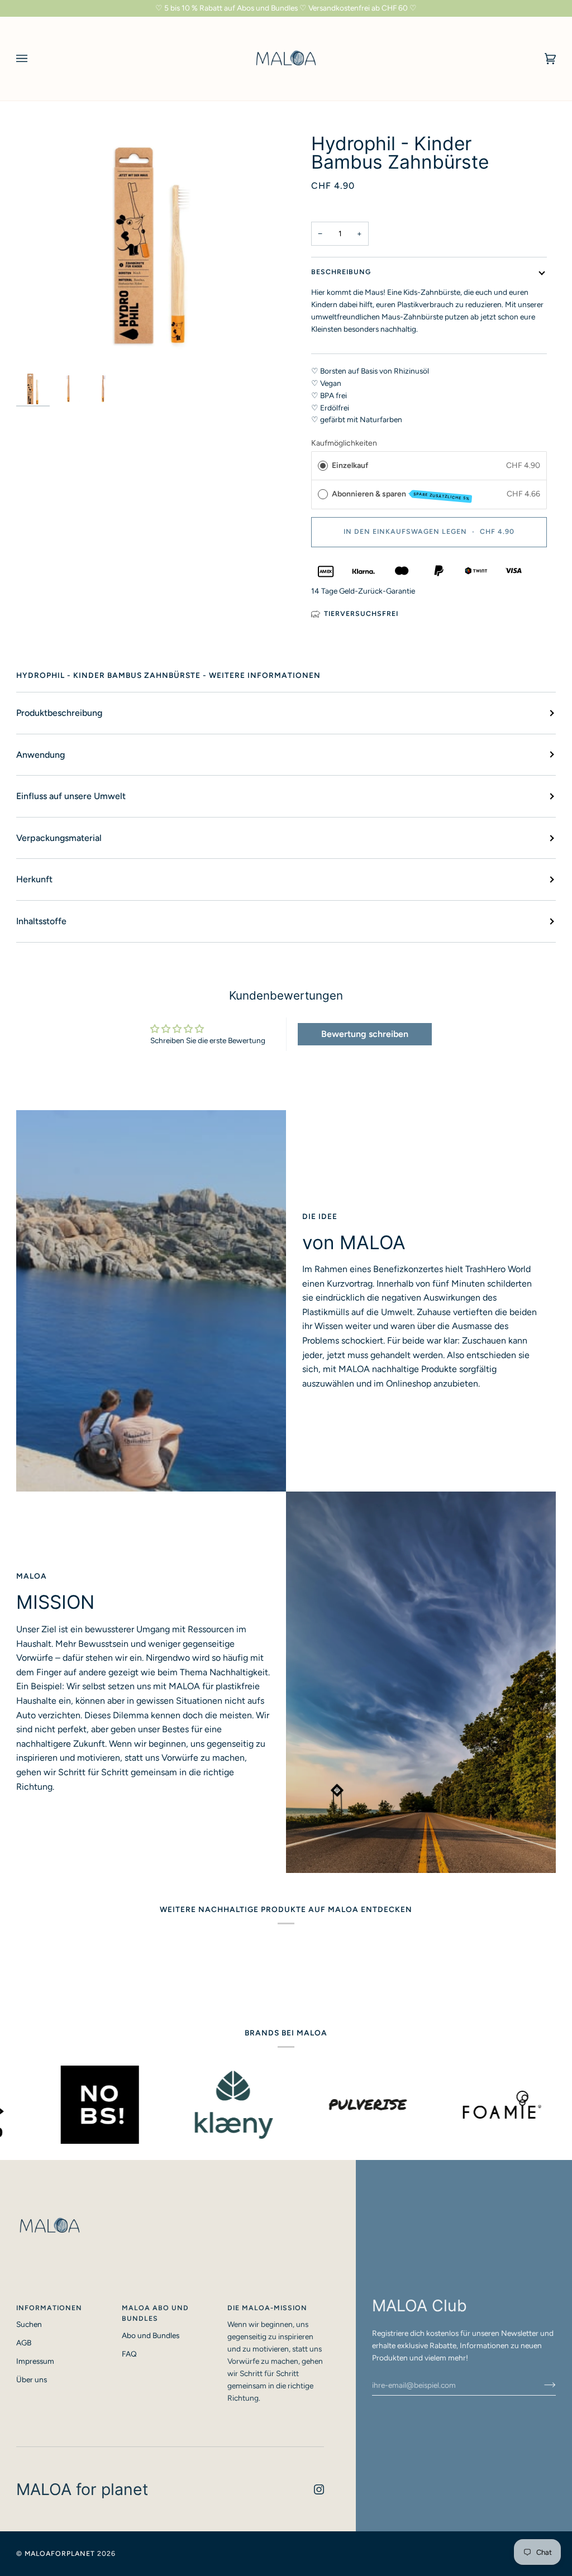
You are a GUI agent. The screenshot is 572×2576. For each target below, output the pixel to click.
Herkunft (34, 879)
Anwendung (40, 755)
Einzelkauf (350, 465)
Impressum (35, 2361)
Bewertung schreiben (365, 1034)
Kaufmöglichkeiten (344, 443)
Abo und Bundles (151, 2335)
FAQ (129, 2354)
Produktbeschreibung (59, 713)
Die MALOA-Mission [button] (267, 2308)
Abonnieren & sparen (401, 495)
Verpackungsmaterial (59, 838)
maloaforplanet (60, 2553)
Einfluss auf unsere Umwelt (71, 796)
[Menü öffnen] (33, 59)
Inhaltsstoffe (41, 921)
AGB (24, 2343)
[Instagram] (319, 2489)
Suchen (29, 2324)
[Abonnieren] (541, 2385)
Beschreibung (341, 272)
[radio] (323, 466)
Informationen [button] (49, 2308)
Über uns (32, 2379)
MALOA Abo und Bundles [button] (155, 2313)
